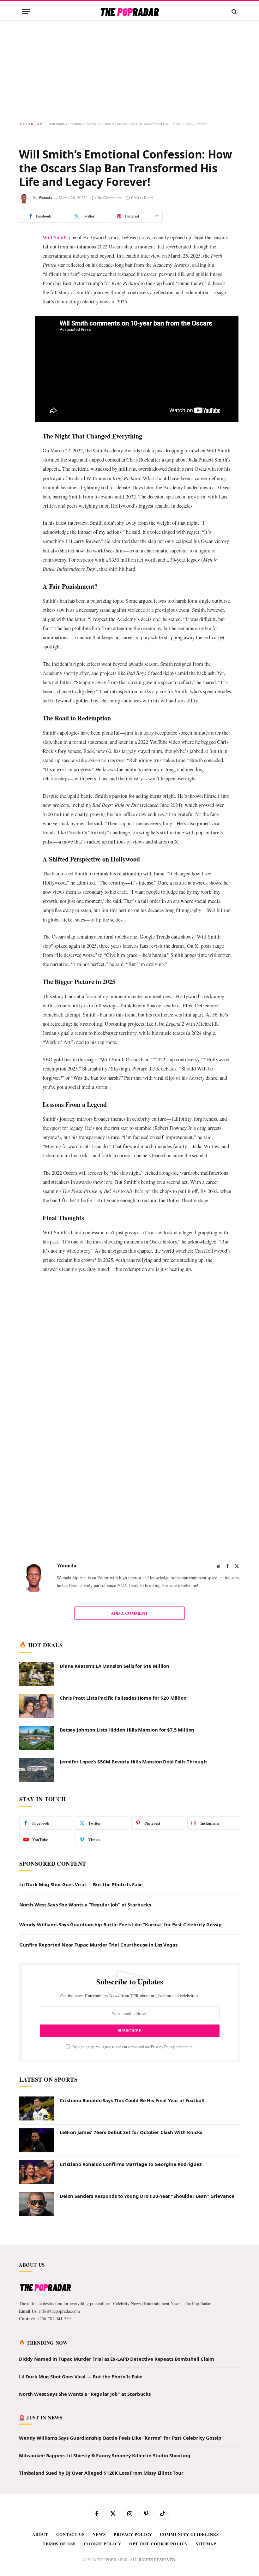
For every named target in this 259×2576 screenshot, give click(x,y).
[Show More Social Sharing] (157, 216)
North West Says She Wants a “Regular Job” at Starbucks (85, 1828)
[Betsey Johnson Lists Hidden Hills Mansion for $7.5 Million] (37, 1661)
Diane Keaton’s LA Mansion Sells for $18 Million (114, 1589)
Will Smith (54, 237)
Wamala (45, 198)
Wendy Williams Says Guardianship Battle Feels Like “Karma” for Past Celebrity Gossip (120, 1848)
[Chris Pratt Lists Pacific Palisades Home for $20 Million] (37, 1630)
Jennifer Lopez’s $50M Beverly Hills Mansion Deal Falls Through (133, 1685)
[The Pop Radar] (130, 12)
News (99, 2457)
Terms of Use (59, 2467)
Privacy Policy (163, 1970)
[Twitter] (25, 270)
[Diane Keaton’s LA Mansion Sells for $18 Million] (37, 1598)
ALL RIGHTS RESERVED (152, 2483)
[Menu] (26, 12)
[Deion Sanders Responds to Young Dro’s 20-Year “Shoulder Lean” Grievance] (37, 2128)
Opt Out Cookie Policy (159, 2467)
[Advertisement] (129, 71)
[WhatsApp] (25, 302)
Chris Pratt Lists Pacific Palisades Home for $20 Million (123, 1621)
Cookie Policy (103, 2467)
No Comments (109, 198)
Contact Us (70, 2457)
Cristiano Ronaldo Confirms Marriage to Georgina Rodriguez (130, 2088)
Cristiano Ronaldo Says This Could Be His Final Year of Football (132, 2024)
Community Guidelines (189, 2457)
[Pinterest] (25, 286)
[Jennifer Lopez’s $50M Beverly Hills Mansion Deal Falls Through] (37, 1693)
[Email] (25, 318)
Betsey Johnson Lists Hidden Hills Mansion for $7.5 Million (127, 1653)
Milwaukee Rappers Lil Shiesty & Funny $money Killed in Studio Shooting (105, 2379)
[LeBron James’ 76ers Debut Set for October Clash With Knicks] (37, 2064)
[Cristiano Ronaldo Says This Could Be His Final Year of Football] (37, 2032)
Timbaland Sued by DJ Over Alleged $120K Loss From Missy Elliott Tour (101, 2396)
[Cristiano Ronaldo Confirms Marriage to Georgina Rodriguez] (37, 2096)
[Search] (234, 12)
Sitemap (206, 2467)
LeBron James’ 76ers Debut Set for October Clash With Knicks (131, 2056)
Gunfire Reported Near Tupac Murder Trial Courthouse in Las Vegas (98, 1868)
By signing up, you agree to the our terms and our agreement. (133, 1970)
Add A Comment (129, 1536)
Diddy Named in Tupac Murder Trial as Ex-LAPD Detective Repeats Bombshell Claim (117, 2282)
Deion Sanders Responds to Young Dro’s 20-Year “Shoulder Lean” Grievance (147, 2120)
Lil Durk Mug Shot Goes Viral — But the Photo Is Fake (81, 1808)
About (40, 2457)
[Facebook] (25, 253)
